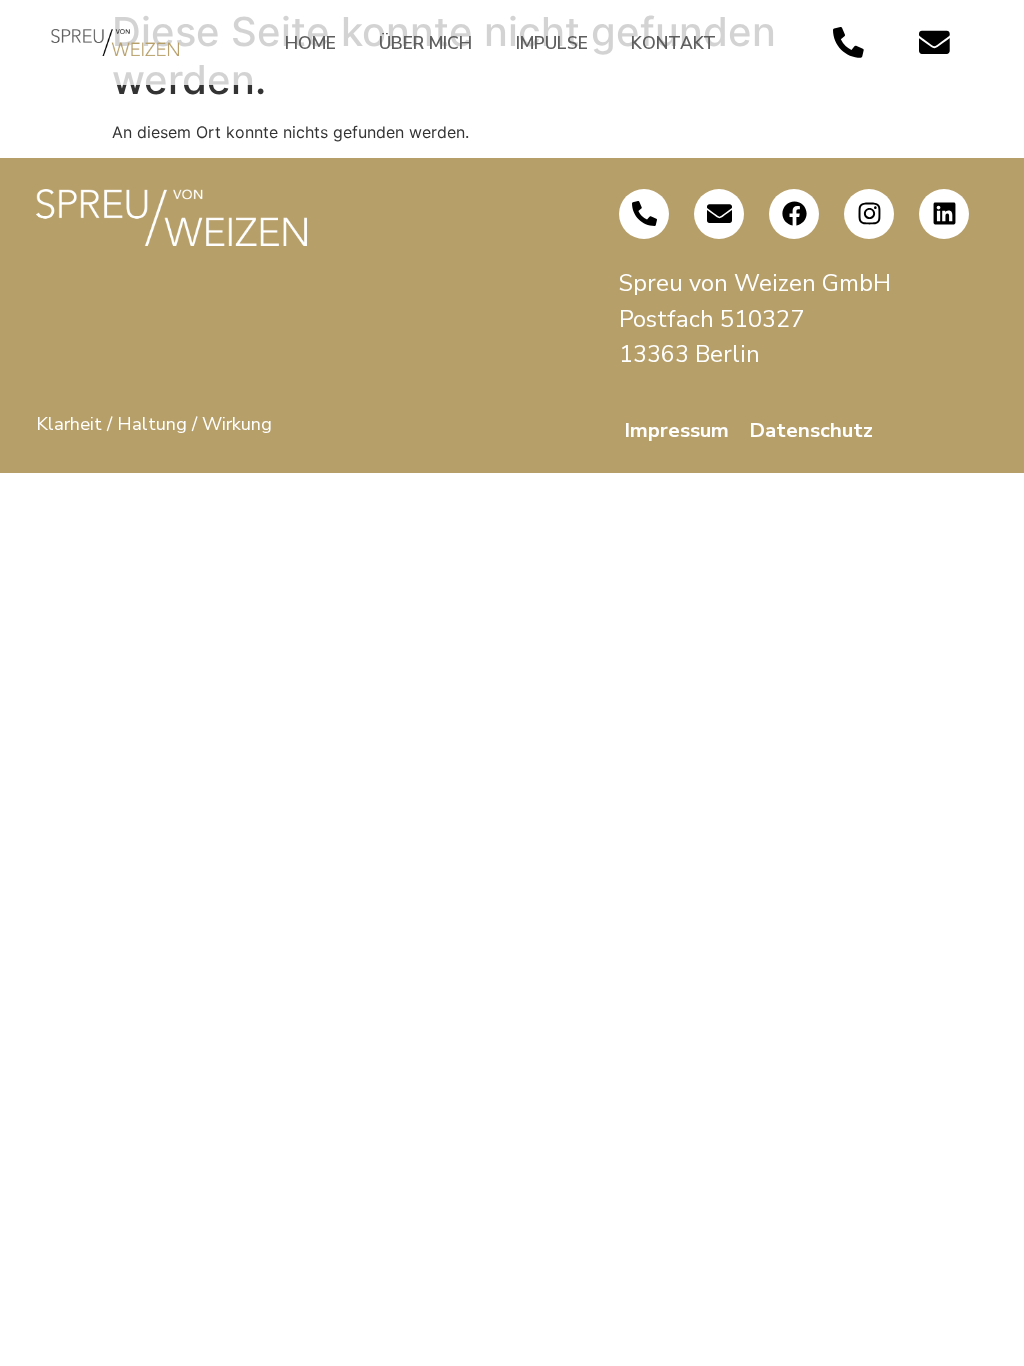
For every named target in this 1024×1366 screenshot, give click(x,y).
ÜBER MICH (425, 43)
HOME (310, 43)
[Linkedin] (944, 214)
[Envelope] (934, 42)
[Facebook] (794, 214)
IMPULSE (552, 43)
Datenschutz (811, 430)
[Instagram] (869, 214)
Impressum (676, 430)
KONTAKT (673, 43)
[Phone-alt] (847, 42)
